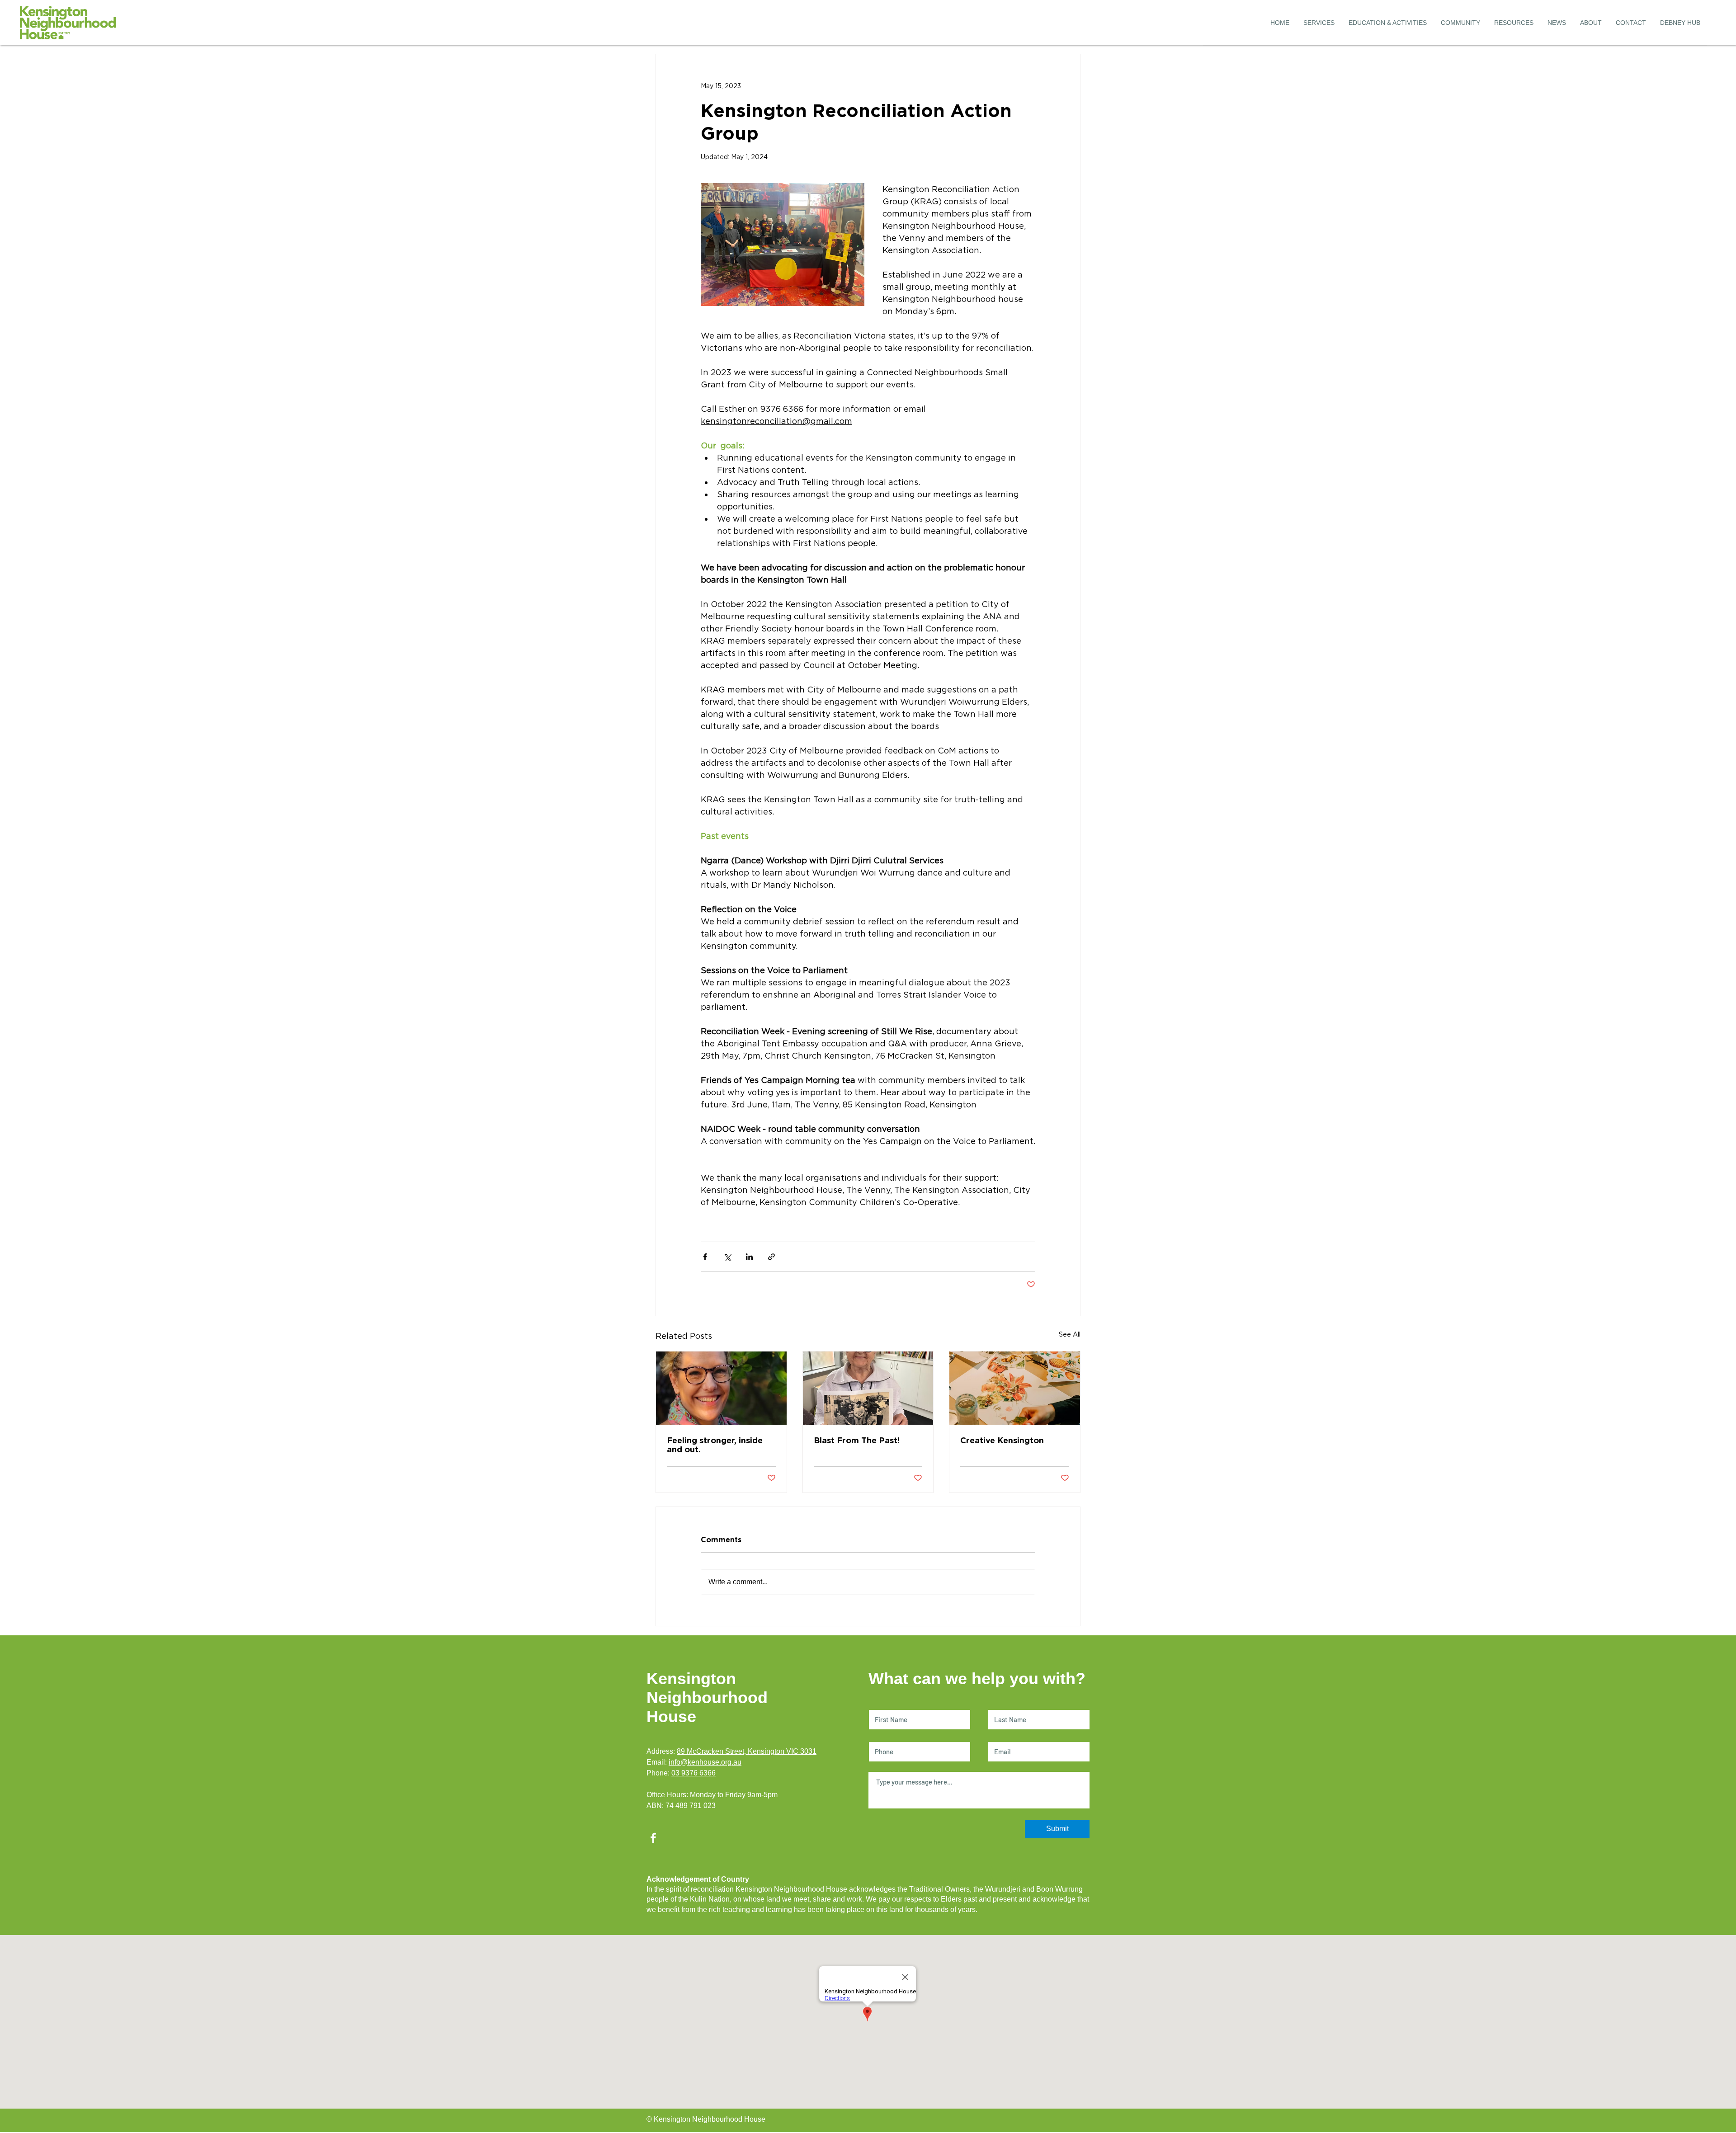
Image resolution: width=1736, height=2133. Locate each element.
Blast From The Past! (857, 1440)
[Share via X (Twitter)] (727, 1257)
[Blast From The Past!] (868, 1388)
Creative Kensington (1002, 1440)
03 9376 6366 (693, 1773)
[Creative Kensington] (1015, 1388)
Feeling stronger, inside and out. (715, 1445)
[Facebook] (653, 1838)
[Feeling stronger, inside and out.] (721, 1388)
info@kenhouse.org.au (705, 1762)
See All (1070, 1334)
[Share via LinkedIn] (749, 1257)
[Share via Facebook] (705, 1257)
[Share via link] (771, 1257)
